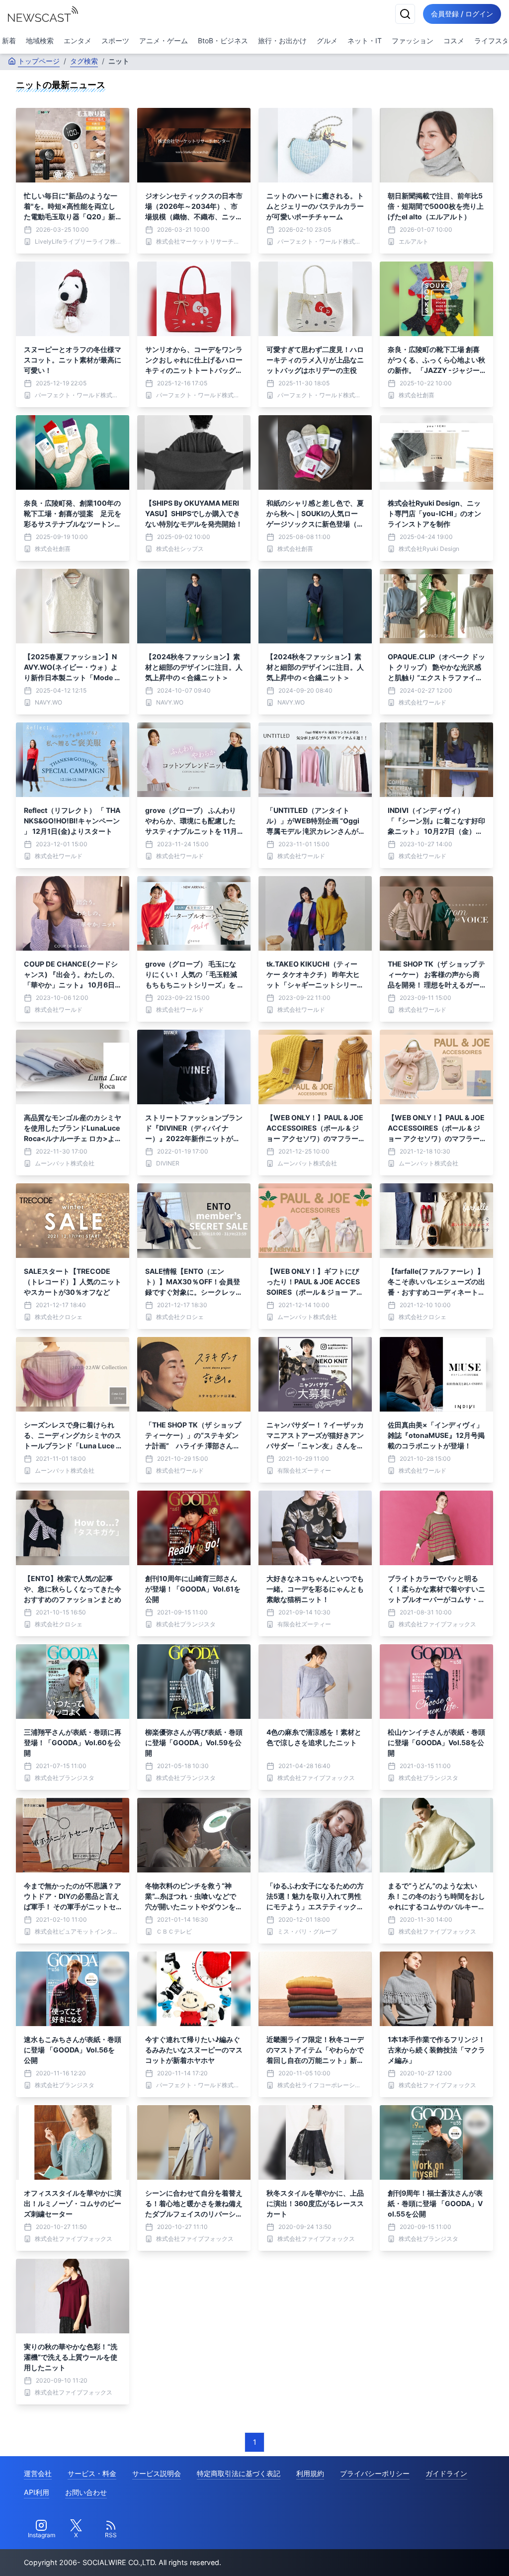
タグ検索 (84, 61)
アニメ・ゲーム (164, 41)
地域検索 (40, 41)
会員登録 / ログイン (462, 14)
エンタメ (78, 41)
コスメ (454, 41)
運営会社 (38, 2473)
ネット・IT (365, 41)
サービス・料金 (92, 2473)
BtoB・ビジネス (223, 41)
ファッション (413, 41)
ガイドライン (446, 2473)
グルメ (327, 41)
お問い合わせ (86, 2492)
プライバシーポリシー (375, 2473)
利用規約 (310, 2473)
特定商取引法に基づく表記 (239, 2473)
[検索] (405, 14)
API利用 (37, 2492)
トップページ (39, 61)
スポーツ (115, 41)
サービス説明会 (157, 2473)
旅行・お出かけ (282, 41)
